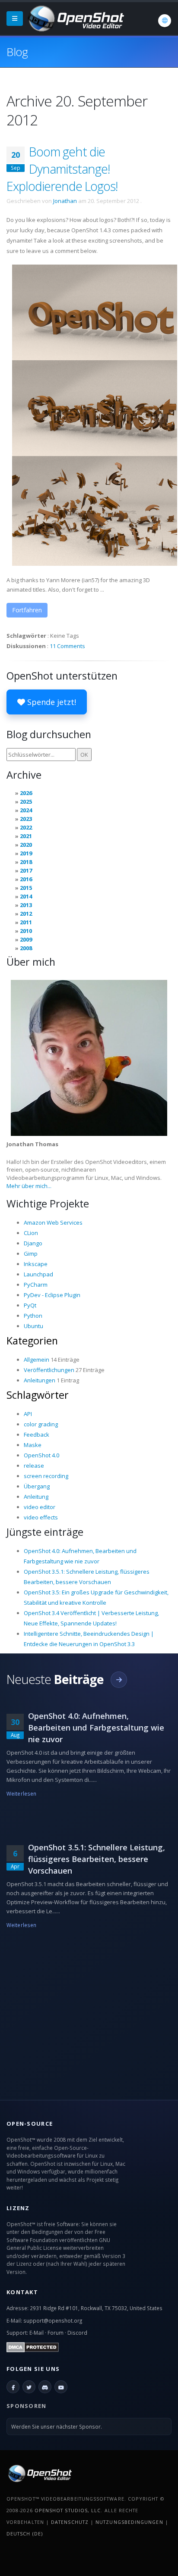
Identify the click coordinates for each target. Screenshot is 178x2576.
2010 (26, 931)
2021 (26, 836)
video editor (40, 1507)
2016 (26, 879)
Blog (17, 52)
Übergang (37, 1486)
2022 (26, 827)
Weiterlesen (21, 1793)
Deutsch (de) (25, 2534)
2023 (26, 819)
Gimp (31, 1254)
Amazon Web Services (53, 1223)
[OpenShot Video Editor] (75, 18)
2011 (26, 922)
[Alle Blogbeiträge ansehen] (119, 1680)
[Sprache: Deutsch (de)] (165, 21)
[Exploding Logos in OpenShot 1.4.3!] (95, 415)
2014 (26, 896)
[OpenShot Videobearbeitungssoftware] (39, 2473)
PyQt (30, 1305)
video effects (41, 1517)
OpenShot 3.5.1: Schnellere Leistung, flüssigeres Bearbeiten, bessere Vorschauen (97, 1859)
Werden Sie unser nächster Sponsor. (57, 2426)
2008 (26, 948)
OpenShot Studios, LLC (68, 2510)
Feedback (37, 1435)
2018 (26, 862)
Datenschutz (70, 2522)
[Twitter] (29, 2387)
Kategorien (32, 1341)
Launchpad (38, 1274)
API (28, 1414)
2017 (26, 870)
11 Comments (67, 646)
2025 (26, 801)
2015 (26, 888)
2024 (26, 810)
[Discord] (45, 2387)
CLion (31, 1233)
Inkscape (36, 1264)
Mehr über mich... (29, 1186)
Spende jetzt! (51, 702)
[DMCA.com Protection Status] (33, 2346)
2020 (26, 845)
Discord (77, 2333)
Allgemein (37, 1360)
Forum (56, 2333)
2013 (26, 905)
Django (33, 1243)
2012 (26, 914)
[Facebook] (13, 2387)
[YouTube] (61, 2387)
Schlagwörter (38, 1395)
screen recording (46, 1476)
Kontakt (22, 2292)
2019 (26, 853)
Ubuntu (33, 1326)
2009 (26, 939)
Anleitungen (40, 1380)
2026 (26, 793)
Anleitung (36, 1497)
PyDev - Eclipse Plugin (52, 1295)
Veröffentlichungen (49, 1370)
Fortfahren (27, 610)
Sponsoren (27, 2406)
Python (33, 1316)
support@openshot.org (53, 2320)
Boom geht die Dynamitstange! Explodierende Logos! (62, 169)
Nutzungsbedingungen (129, 2522)
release (34, 1466)
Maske (33, 1445)
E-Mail (37, 2333)
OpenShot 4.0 (41, 1455)
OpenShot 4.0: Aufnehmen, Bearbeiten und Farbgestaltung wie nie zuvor (96, 1728)
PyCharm (36, 1285)
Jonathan (65, 201)
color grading (41, 1424)
